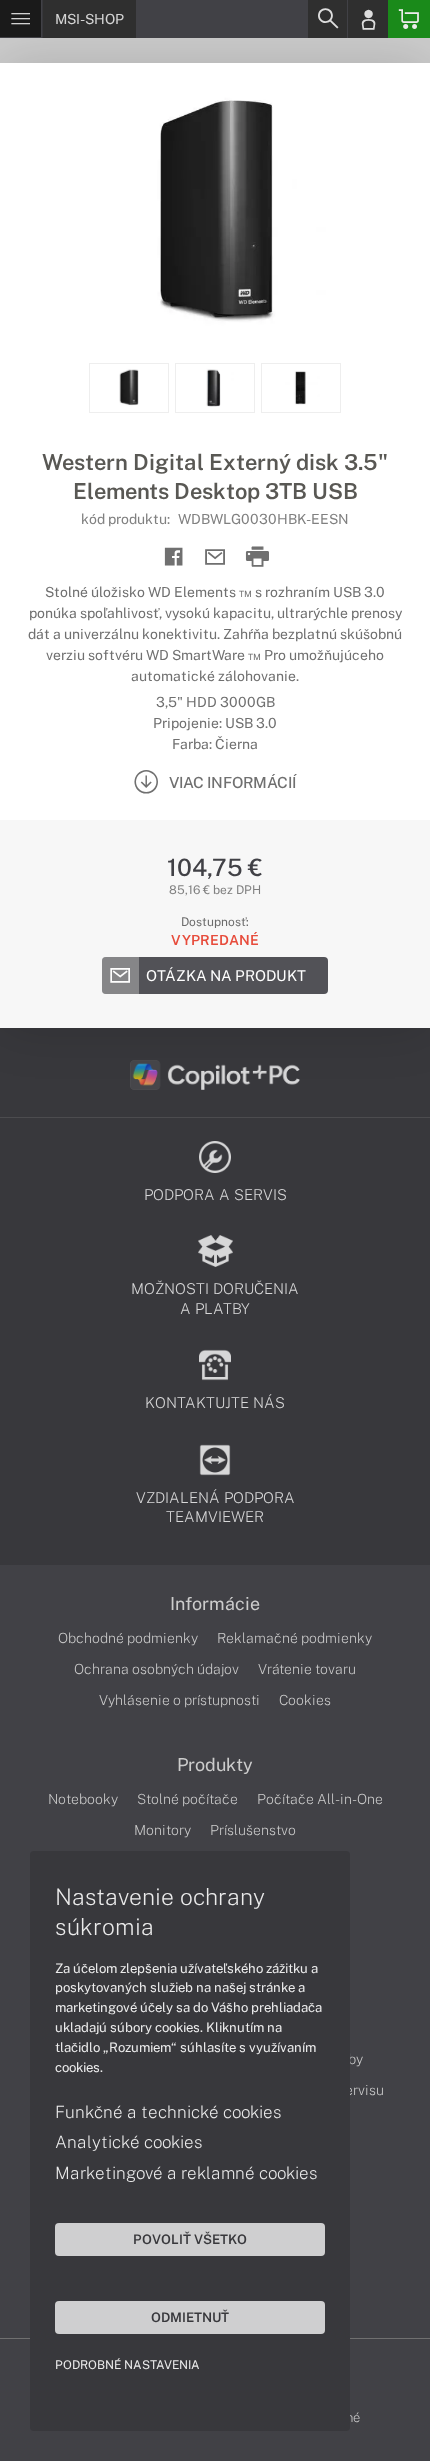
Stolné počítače (187, 1799)
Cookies (305, 1700)
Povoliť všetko (190, 2239)
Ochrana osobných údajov (156, 1669)
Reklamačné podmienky (294, 1638)
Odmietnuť (190, 2317)
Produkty (215, 1765)
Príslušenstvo (253, 1830)
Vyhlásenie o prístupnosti (179, 1700)
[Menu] (20, 19)
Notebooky (83, 1799)
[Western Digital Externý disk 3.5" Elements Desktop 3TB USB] (215, 213)
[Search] (327, 19)
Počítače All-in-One (320, 1799)
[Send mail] (215, 557)
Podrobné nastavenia (127, 2365)
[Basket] (409, 19)
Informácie (215, 1604)
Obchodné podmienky (128, 1638)
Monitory (162, 1830)
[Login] (368, 19)
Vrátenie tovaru (307, 1669)
